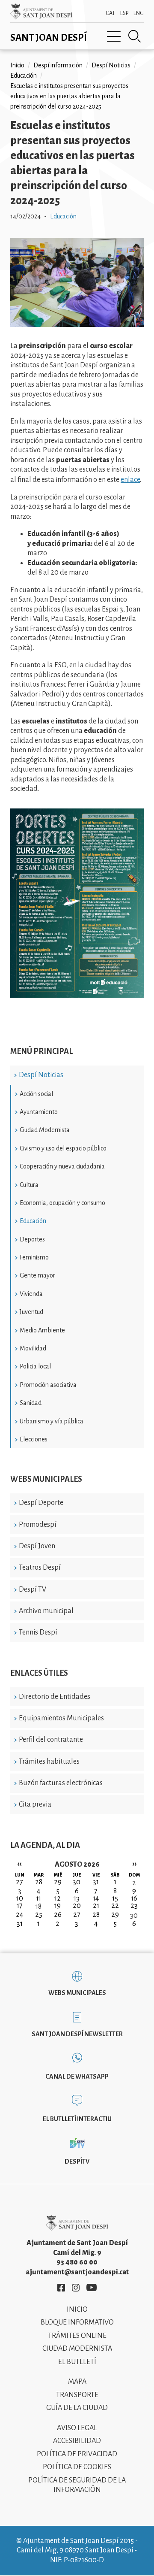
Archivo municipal (46, 1611)
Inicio (17, 65)
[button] (77, 325)
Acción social (36, 1094)
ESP (124, 13)
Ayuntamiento (39, 1112)
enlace (130, 480)
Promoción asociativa (48, 1385)
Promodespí (38, 1525)
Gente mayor (37, 1275)
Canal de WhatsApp (77, 2077)
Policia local (35, 1366)
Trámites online (77, 2336)
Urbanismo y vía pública (52, 1421)
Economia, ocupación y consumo (62, 1203)
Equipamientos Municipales (61, 1718)
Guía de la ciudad (77, 2408)
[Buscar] (135, 36)
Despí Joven (37, 1546)
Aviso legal (77, 2428)
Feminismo (34, 1257)
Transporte (77, 2395)
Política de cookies (77, 2467)
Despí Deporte (41, 1503)
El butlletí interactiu (77, 2119)
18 (38, 1907)
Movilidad (33, 1348)
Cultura (29, 1185)
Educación (33, 1221)
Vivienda (31, 1294)
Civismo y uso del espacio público (63, 1148)
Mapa (77, 2382)
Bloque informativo (77, 2322)
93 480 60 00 (77, 2262)
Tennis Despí (38, 1632)
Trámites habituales (49, 1762)
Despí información (58, 65)
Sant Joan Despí (49, 38)
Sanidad (31, 1403)
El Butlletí (77, 2362)
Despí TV (33, 1589)
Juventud (31, 1312)
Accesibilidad (77, 2441)
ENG (139, 13)
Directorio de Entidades (55, 1697)
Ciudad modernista (77, 2349)
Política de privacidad (77, 2454)
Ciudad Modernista (45, 1130)
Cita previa (35, 1804)
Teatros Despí (40, 1568)
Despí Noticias (41, 1075)
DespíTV (77, 2161)
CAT (110, 13)
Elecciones (34, 1439)
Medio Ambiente (42, 1330)
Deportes (32, 1239)
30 (134, 1916)
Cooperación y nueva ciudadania (62, 1166)
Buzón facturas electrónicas (61, 1783)
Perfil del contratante (51, 1740)
